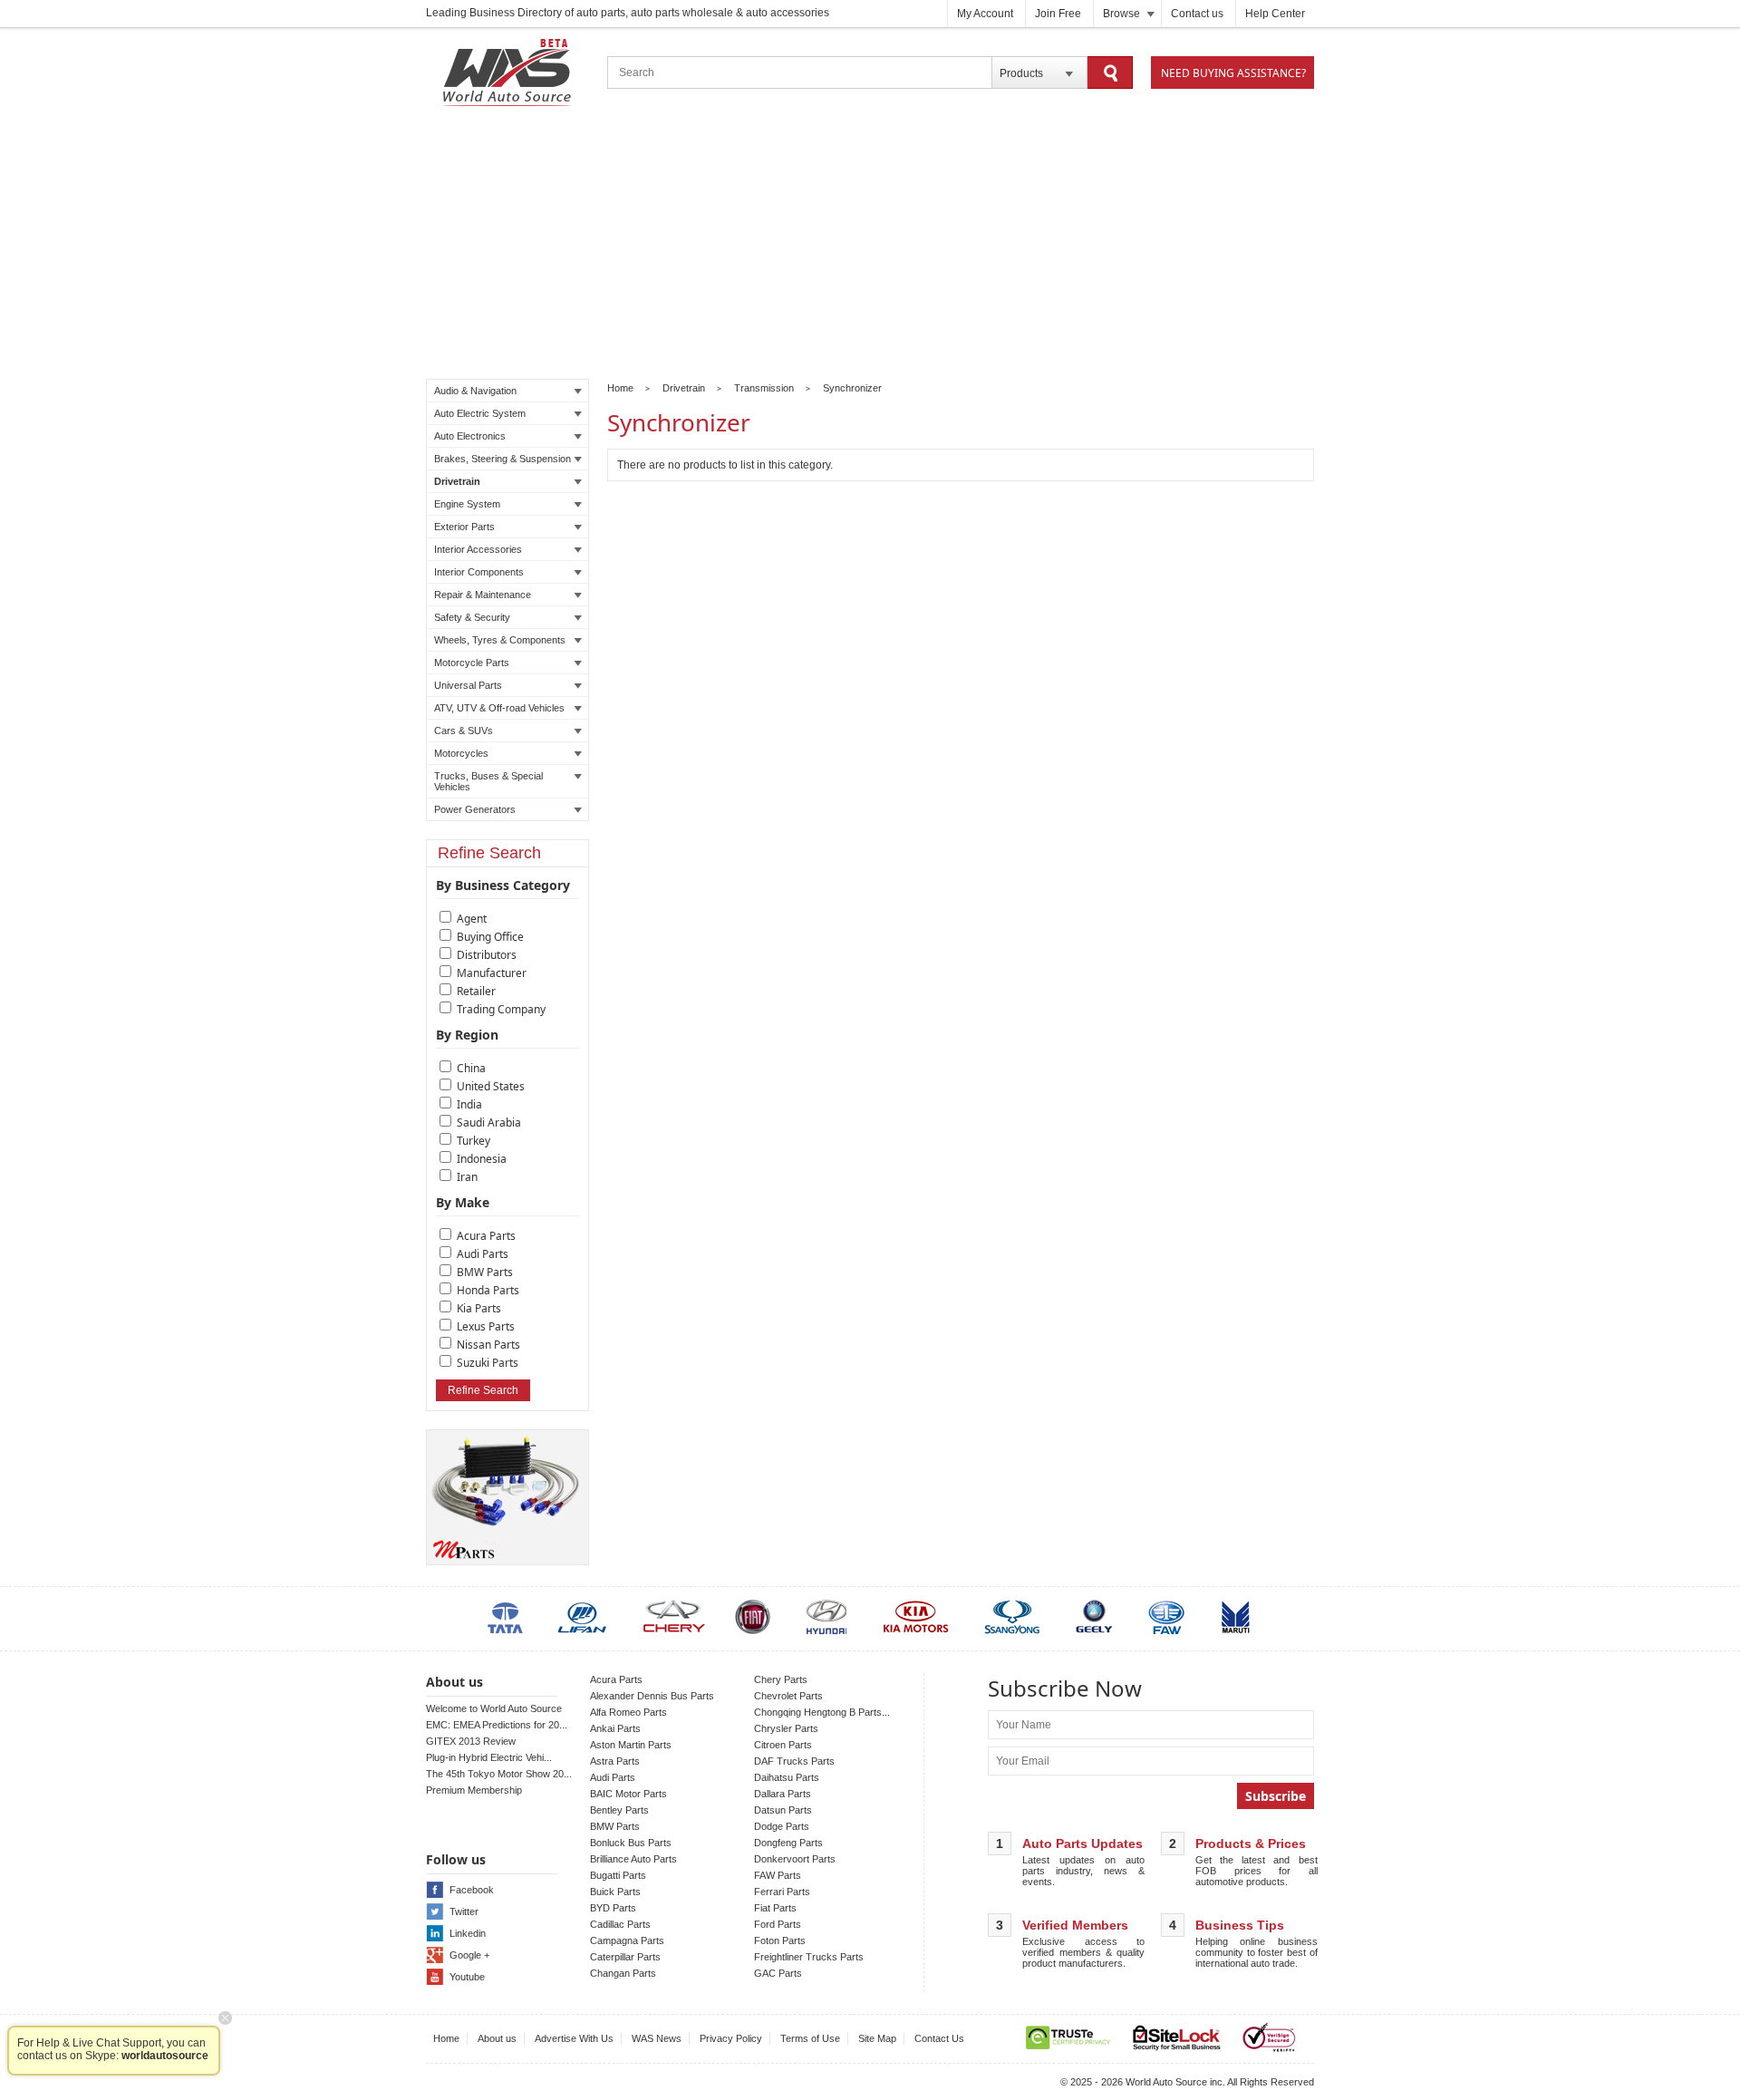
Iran (467, 1177)
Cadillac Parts (620, 1924)
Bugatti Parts (618, 1875)
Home (620, 388)
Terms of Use (810, 2038)
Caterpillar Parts (625, 1957)
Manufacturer (492, 973)
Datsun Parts (783, 1810)
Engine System (467, 504)
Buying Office (490, 937)
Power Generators (475, 809)
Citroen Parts (783, 1745)
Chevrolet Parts (788, 1696)
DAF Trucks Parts (794, 1761)
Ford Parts (778, 1924)
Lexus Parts (486, 1326)
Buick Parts (615, 1892)
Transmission (764, 388)
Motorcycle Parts (472, 663)
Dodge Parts (782, 1826)
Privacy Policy (731, 2038)
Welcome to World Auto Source (494, 1708)
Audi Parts (483, 1254)
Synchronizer (852, 388)
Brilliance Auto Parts (633, 1859)
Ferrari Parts (782, 1892)
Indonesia (482, 1159)
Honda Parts (488, 1290)
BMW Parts (485, 1272)
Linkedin (468, 1933)
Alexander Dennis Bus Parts (652, 1696)
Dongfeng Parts (788, 1843)
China (471, 1068)
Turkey (474, 1141)
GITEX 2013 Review (471, 1741)
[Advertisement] (870, 246)
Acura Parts (486, 1236)
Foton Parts (780, 1940)
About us (497, 2038)
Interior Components (479, 572)
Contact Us (939, 2038)
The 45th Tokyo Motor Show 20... (499, 1774)
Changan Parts (623, 1973)
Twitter (464, 1911)
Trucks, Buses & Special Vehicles (488, 781)
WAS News (657, 2038)
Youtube (467, 1977)
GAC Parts (778, 1973)
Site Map (877, 2038)
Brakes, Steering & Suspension (503, 459)
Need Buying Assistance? (1233, 73)
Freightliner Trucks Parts (809, 1957)
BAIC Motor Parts (628, 1794)
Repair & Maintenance (483, 595)
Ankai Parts (615, 1728)
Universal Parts (468, 685)
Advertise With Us (574, 2038)
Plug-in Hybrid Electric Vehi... (489, 1757)
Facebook (472, 1890)
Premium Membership (474, 1790)
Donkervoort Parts (795, 1859)
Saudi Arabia (489, 1123)
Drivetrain (457, 481)
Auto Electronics (470, 436)
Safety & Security (472, 617)
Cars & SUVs (464, 731)
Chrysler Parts (786, 1728)
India (469, 1104)
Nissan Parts (488, 1345)
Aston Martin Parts (631, 1745)
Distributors (487, 955)
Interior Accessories (478, 549)
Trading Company (501, 1009)
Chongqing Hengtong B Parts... (822, 1712)
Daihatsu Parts (787, 1777)
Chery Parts (781, 1679)
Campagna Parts (627, 1940)
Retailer (476, 991)
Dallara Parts (783, 1794)
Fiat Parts (775, 1908)
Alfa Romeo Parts (628, 1712)
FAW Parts (778, 1875)
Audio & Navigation (475, 391)
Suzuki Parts (488, 1363)
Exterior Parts (464, 527)
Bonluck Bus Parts (631, 1843)
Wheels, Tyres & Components (500, 640)
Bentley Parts (619, 1810)
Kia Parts (479, 1308)
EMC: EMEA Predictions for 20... (497, 1725)
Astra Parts (615, 1761)
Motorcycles (461, 753)
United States (491, 1086)
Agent (472, 919)
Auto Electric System (480, 413)
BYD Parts (613, 1908)
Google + (469, 1955)
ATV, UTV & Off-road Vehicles (499, 708)
